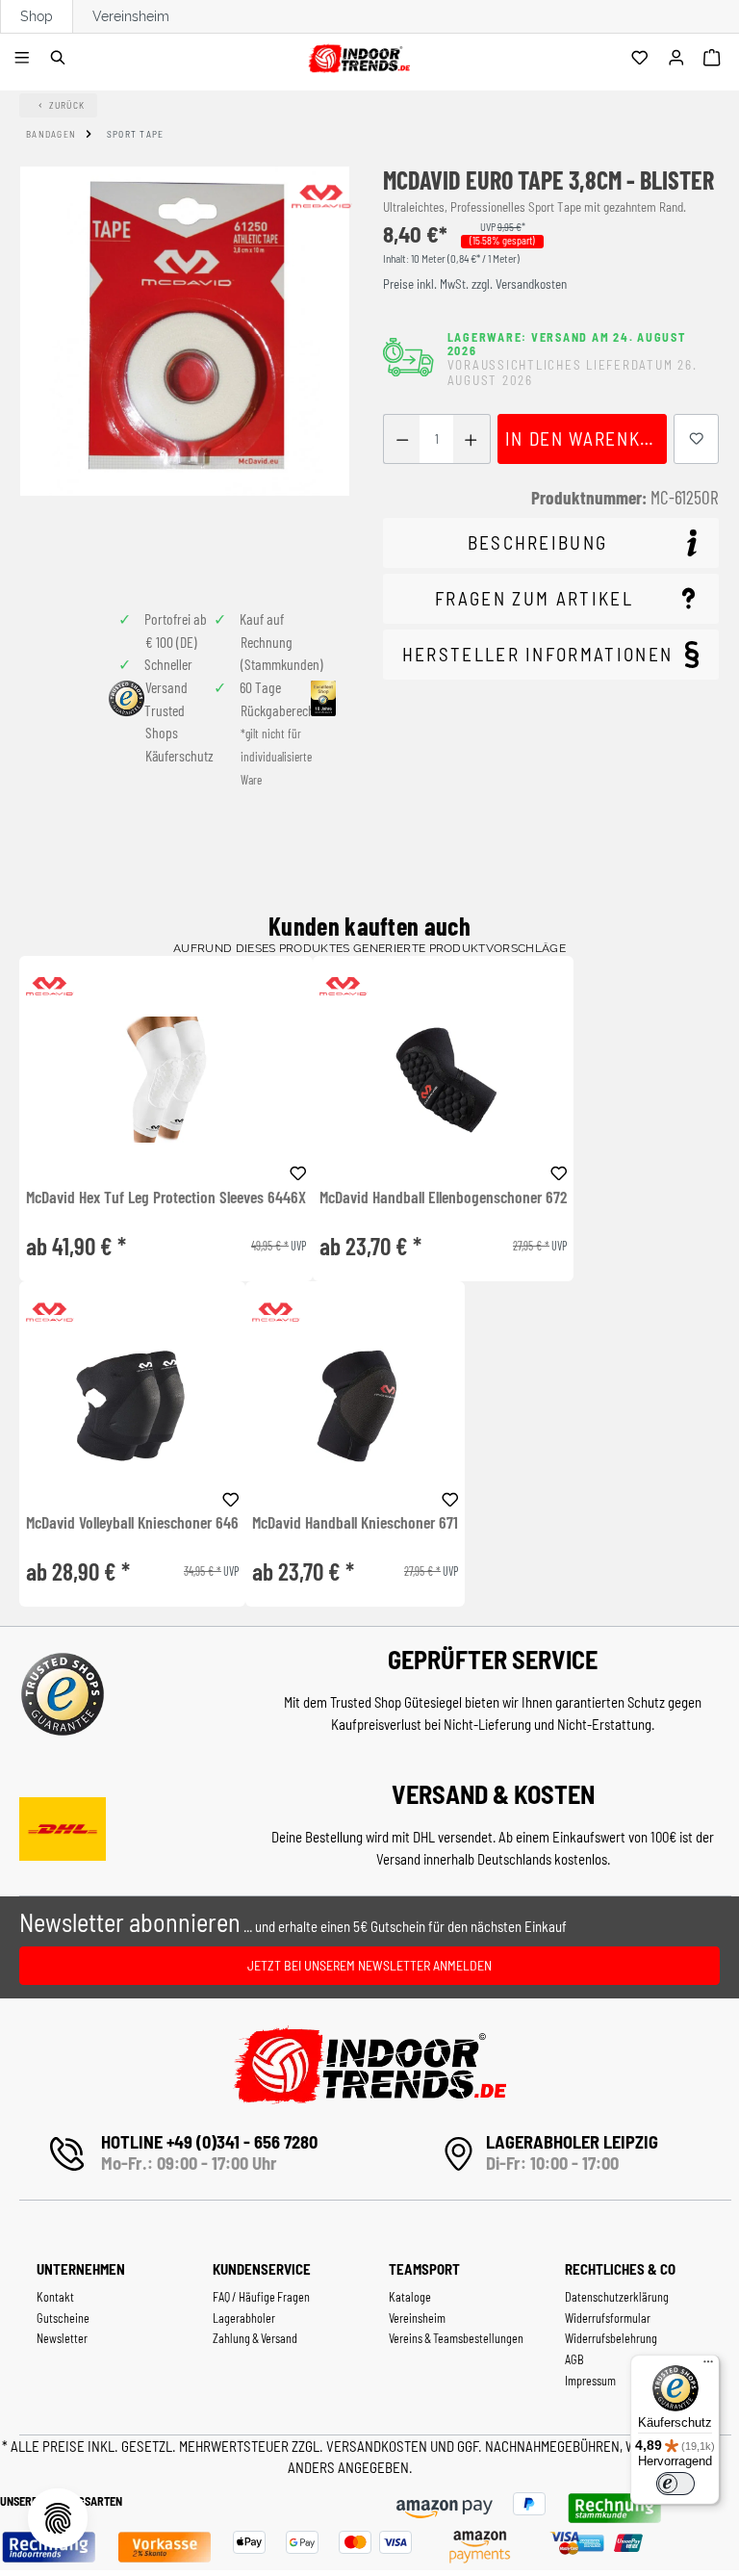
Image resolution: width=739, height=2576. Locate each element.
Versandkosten (378, 2446)
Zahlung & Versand (255, 2338)
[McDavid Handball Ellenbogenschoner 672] (443, 1080)
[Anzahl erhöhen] (471, 439)
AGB (574, 2359)
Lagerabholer (244, 2318)
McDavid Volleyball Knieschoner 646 (132, 1523)
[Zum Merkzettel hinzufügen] (697, 439)
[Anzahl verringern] (402, 439)
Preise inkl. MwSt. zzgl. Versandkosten (475, 284)
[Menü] (25, 59)
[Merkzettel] (642, 59)
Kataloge (410, 2297)
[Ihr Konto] (679, 59)
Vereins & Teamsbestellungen (456, 2338)
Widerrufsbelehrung (611, 2338)
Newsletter (62, 2338)
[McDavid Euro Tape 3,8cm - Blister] (185, 331)
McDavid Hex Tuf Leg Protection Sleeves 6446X (166, 1198)
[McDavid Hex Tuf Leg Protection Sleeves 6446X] (166, 1080)
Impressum (590, 2381)
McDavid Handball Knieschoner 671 (355, 1523)
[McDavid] (321, 196)
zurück (67, 105)
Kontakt (55, 2297)
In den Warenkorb (586, 438)
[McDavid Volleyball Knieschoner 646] (132, 1405)
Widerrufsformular (608, 2318)
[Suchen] (61, 59)
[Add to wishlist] (298, 1171)
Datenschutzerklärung (617, 2297)
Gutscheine (63, 2318)
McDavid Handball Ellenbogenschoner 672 (443, 1198)
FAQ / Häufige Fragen (261, 2297)
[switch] (675, 2484)
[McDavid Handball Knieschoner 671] (355, 1405)
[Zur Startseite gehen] (358, 55)
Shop (37, 16)
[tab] (551, 543)
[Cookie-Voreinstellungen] (58, 2518)
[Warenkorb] (714, 59)
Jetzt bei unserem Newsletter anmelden (369, 1965)
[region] (185, 374)
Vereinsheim (131, 16)
